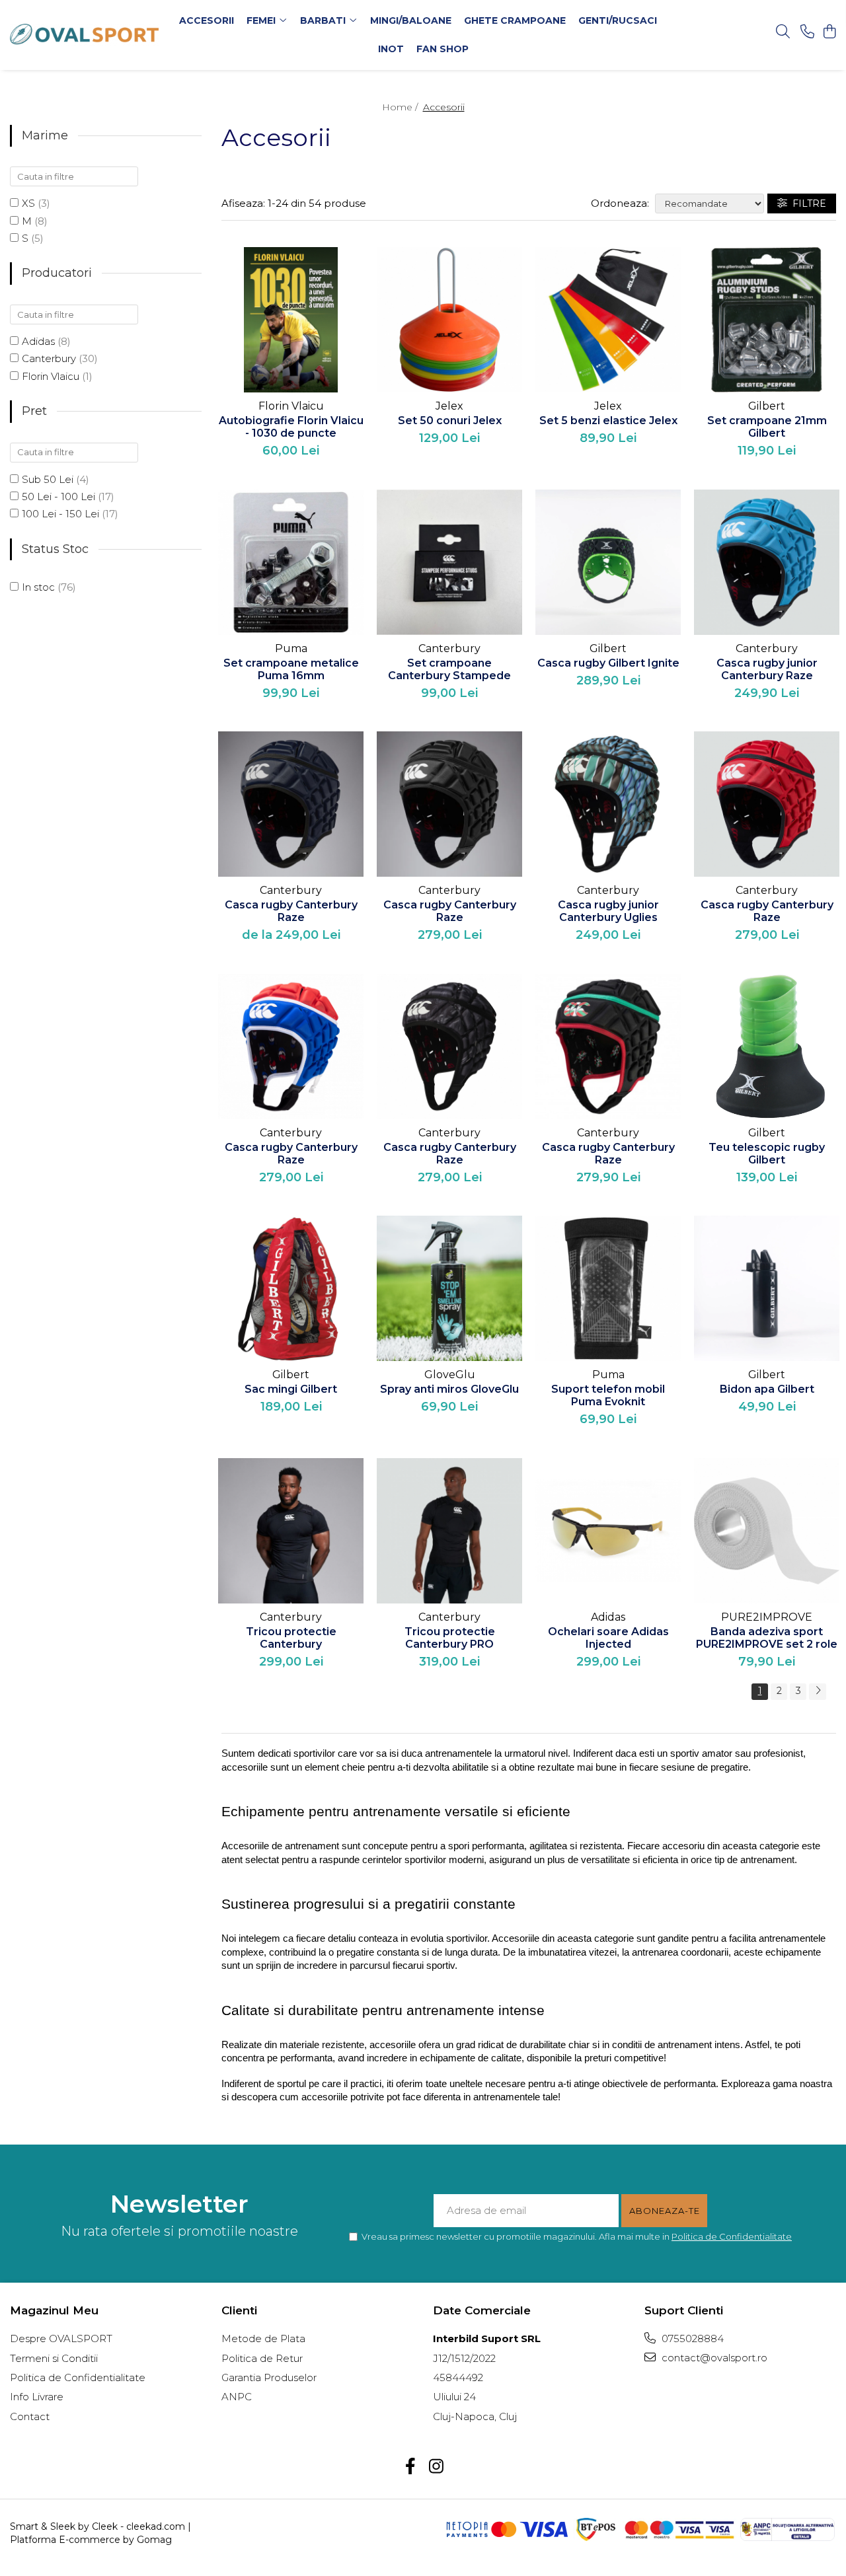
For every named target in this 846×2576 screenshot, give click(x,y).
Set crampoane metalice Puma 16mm (291, 669)
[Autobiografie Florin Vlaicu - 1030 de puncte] (291, 320)
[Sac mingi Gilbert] (291, 1288)
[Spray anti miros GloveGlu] (449, 1288)
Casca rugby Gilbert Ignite (608, 663)
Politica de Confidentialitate (732, 2236)
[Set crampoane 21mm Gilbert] (767, 320)
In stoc (38, 587)
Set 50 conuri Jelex (450, 421)
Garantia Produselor (269, 2377)
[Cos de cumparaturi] (829, 32)
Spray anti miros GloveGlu (449, 1389)
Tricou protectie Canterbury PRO (450, 1638)
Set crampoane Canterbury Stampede (449, 669)
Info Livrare (37, 2397)
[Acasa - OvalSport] (85, 35)
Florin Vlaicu (51, 376)
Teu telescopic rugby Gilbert (767, 1154)
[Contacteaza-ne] (807, 32)
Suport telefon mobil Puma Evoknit (608, 1395)
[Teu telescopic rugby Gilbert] (767, 1047)
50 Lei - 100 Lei (58, 497)
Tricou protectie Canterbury (291, 1638)
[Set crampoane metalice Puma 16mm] (291, 562)
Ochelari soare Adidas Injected (608, 1638)
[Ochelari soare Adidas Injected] (608, 1531)
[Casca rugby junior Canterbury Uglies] (608, 804)
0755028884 (691, 2338)
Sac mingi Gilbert (291, 1389)
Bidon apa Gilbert (767, 1389)
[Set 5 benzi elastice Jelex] (608, 320)
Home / (401, 107)
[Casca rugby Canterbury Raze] (291, 804)
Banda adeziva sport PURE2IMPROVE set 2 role (767, 1638)
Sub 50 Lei (48, 479)
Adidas (38, 341)
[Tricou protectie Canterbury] (291, 1531)
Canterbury (49, 358)
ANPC (237, 2397)
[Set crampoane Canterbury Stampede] (449, 562)
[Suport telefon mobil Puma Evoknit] (608, 1288)
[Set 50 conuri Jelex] (449, 320)
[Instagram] (436, 2467)
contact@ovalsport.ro (713, 2358)
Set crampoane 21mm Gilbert (767, 427)
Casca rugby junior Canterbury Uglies (608, 911)
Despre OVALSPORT (61, 2338)
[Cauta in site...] (783, 32)
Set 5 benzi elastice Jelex (608, 421)
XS (28, 203)
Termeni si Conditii (54, 2358)
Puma (291, 648)
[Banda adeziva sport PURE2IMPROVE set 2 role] (767, 1531)
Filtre (807, 203)
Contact (30, 2416)
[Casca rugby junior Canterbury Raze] (767, 562)
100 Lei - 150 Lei (60, 514)
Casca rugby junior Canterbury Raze (767, 669)
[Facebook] (410, 2467)
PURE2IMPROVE (767, 1617)
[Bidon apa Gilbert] (767, 1288)
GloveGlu (450, 1375)
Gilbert (767, 406)
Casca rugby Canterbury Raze (291, 911)
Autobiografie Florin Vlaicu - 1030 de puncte (291, 427)
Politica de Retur (262, 2358)
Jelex (449, 406)
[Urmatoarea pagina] (818, 1692)
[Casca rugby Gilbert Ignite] (608, 562)
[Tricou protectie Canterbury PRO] (449, 1531)
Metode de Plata (263, 2338)
